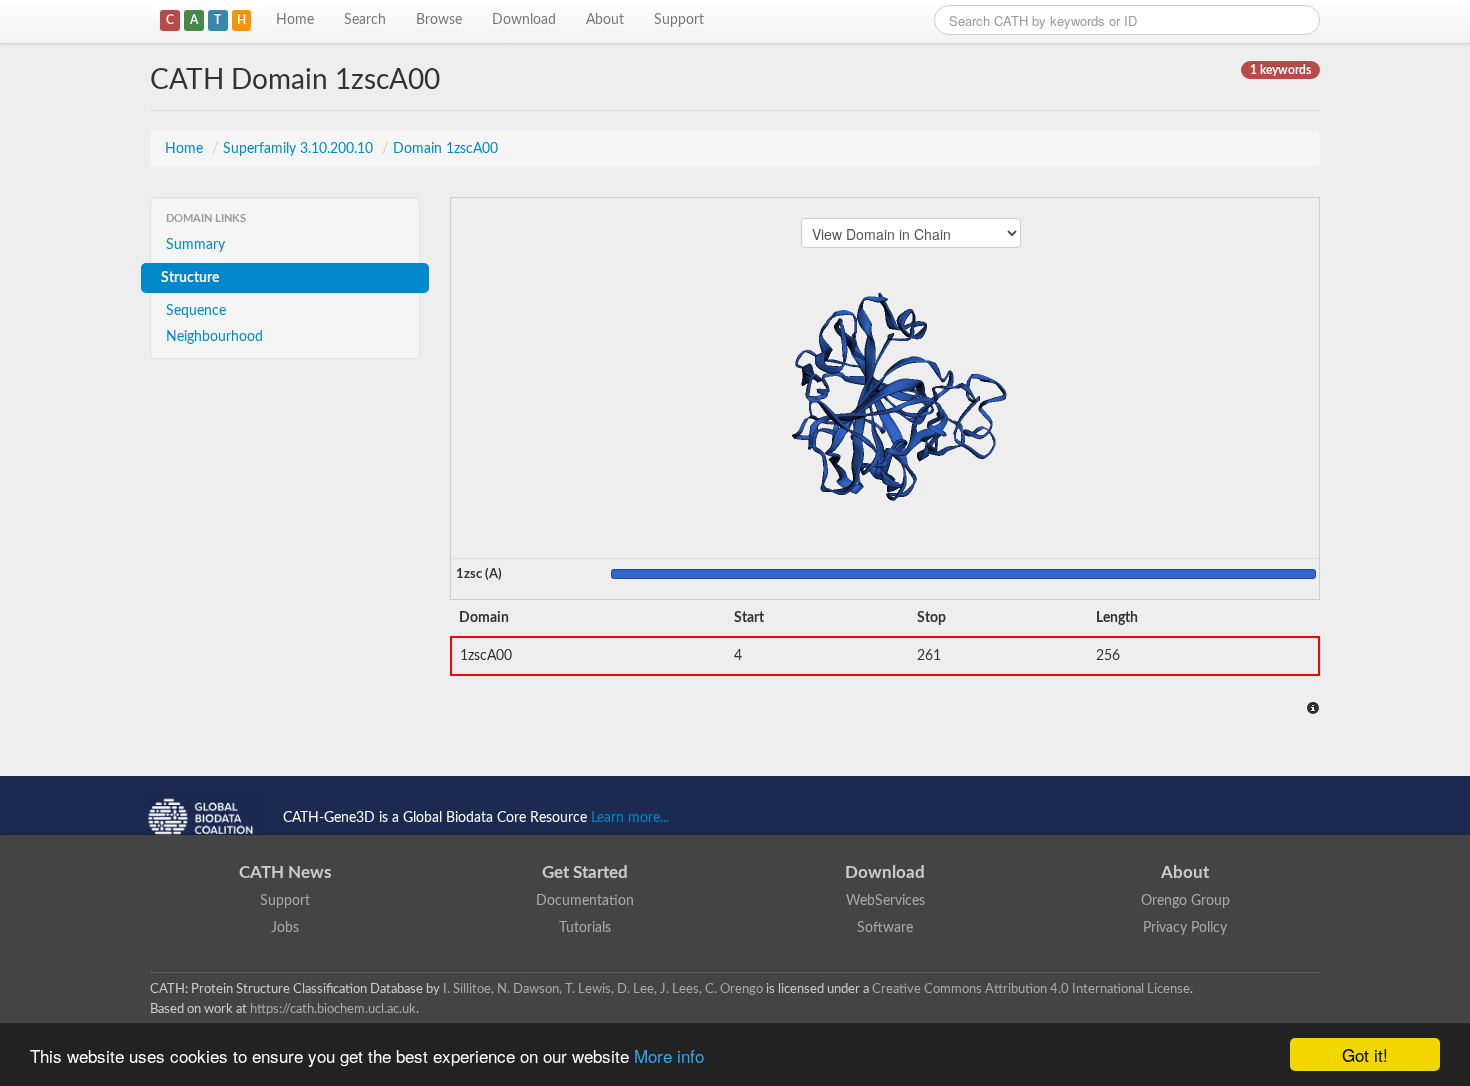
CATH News (285, 872)
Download (524, 20)
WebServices (885, 901)
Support (679, 20)
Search (365, 20)
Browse (439, 20)
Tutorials (585, 928)
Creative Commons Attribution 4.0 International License (1031, 989)
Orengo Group (1185, 901)
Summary (195, 245)
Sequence (196, 311)
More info (669, 1055)
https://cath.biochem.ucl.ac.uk (333, 1009)
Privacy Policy (1185, 928)
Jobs (285, 928)
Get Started (585, 872)
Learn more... (630, 818)
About (605, 20)
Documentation (585, 901)
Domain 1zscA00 (445, 149)
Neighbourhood (214, 337)
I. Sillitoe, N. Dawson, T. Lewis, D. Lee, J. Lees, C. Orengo (603, 989)
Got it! (1365, 1054)
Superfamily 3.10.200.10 (300, 149)
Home (295, 20)
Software (885, 928)
